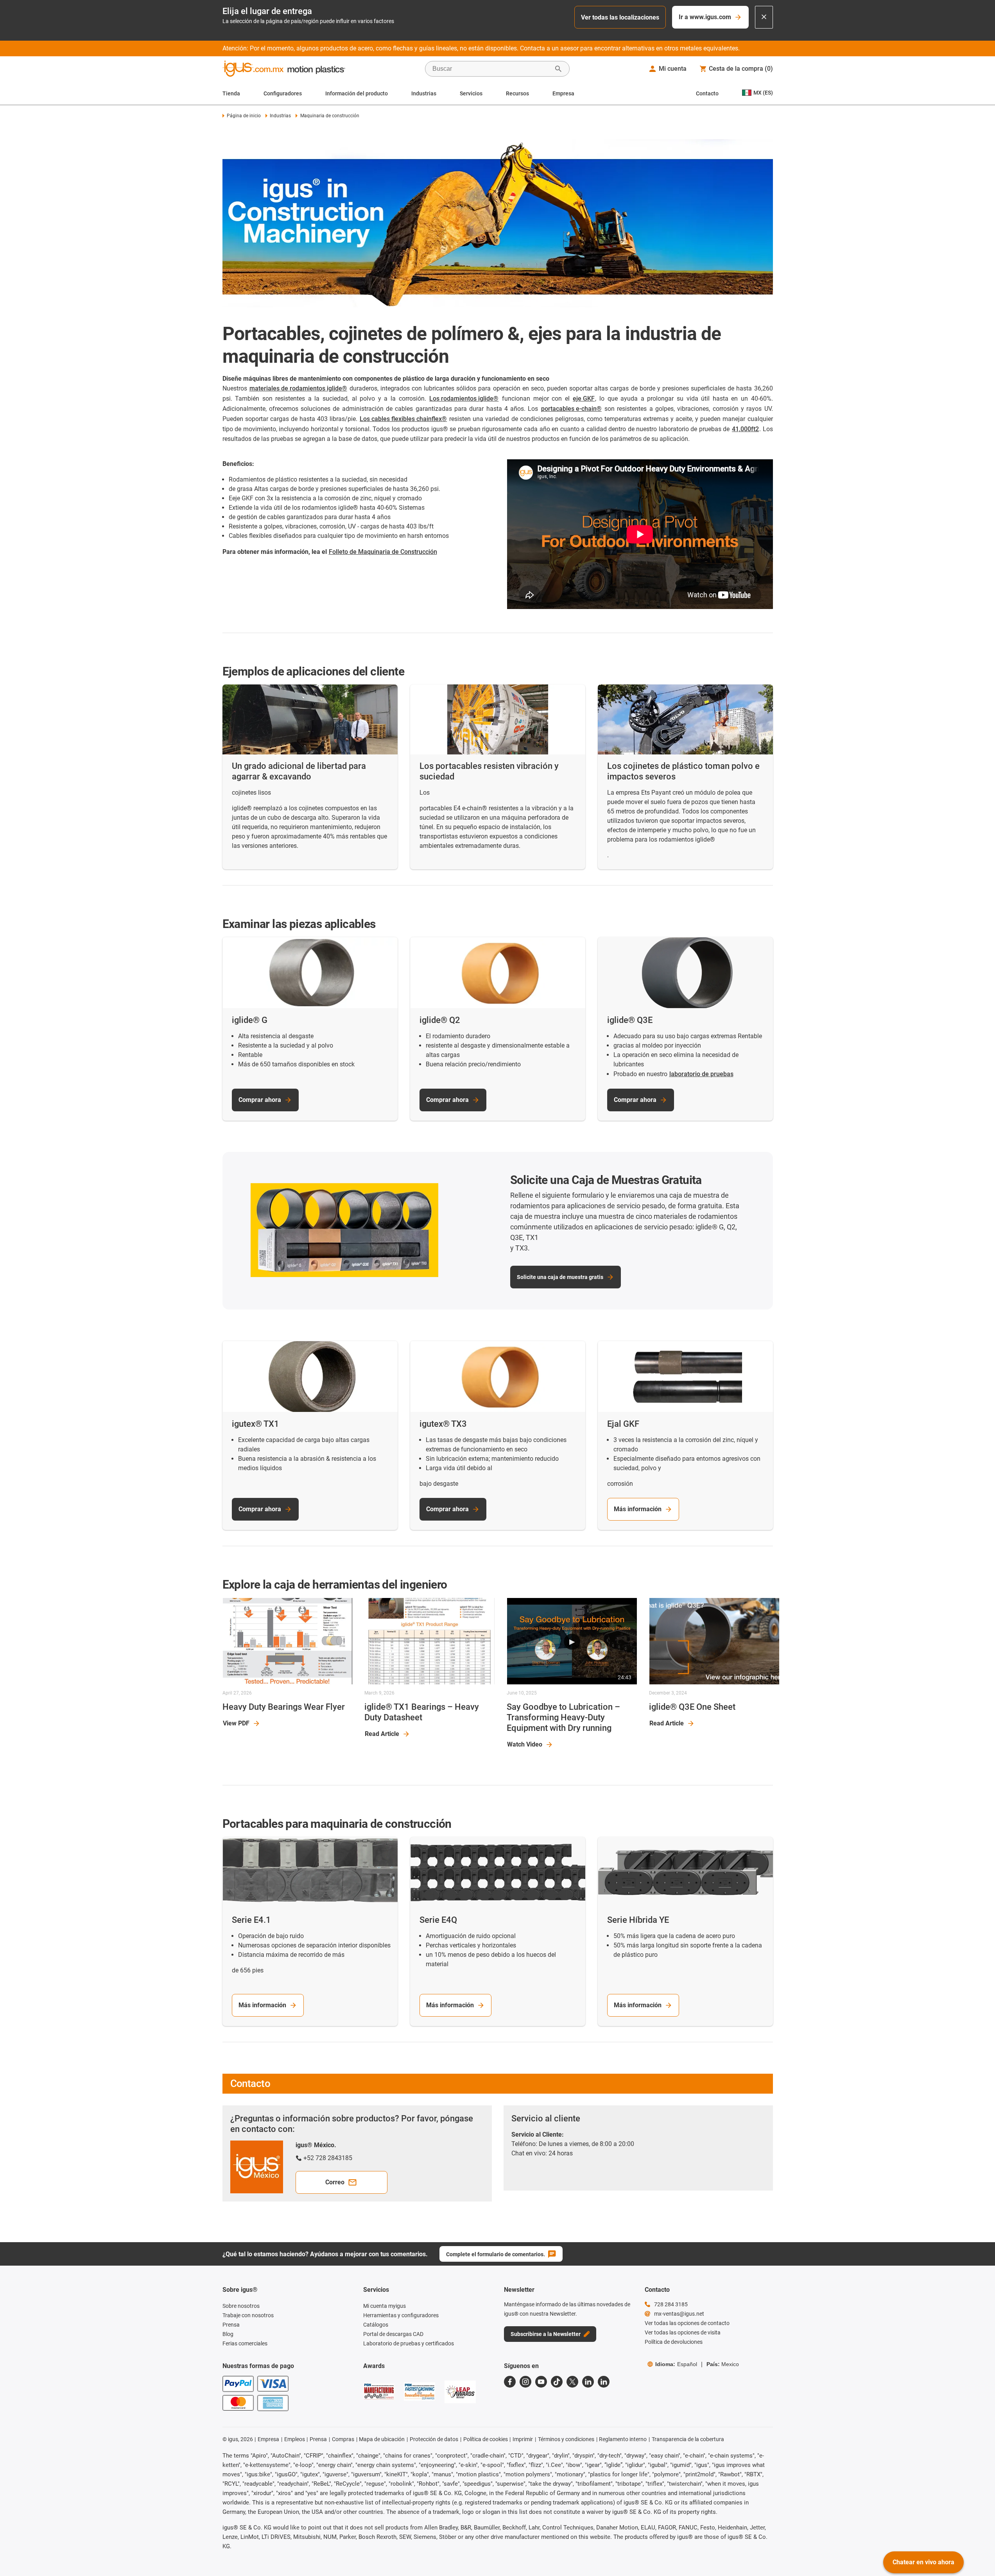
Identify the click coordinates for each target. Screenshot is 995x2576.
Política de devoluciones (674, 2342)
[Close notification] (764, 17)
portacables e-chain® (571, 409)
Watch (525, 1744)
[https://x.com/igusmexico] (572, 2382)
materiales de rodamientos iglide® (298, 388)
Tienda (231, 93)
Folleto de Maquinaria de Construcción (383, 552)
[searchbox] (491, 69)
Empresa (563, 93)
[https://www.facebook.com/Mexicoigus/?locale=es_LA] (510, 2382)
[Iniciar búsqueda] (558, 69)
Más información (638, 1509)
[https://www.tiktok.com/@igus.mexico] (557, 2382)
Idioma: (676, 2364)
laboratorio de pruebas (701, 1074)
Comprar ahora (260, 1100)
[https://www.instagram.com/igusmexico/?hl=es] (525, 2382)
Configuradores (283, 93)
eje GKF (584, 399)
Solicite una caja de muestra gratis (560, 1277)
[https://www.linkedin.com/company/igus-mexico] (588, 2382)
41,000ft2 (745, 429)
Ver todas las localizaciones (620, 17)
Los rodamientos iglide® (464, 399)
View (236, 1723)
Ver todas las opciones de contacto (687, 2323)
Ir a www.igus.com (705, 17)
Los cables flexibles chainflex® (403, 419)
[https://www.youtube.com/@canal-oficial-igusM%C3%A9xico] (541, 2382)
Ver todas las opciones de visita (683, 2332)
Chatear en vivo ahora (923, 2562)
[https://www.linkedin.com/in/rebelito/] (604, 2382)
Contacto (707, 93)
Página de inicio (244, 116)
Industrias (424, 93)
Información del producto (357, 93)
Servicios (471, 93)
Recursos (517, 93)
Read (382, 1734)
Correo (335, 2182)
